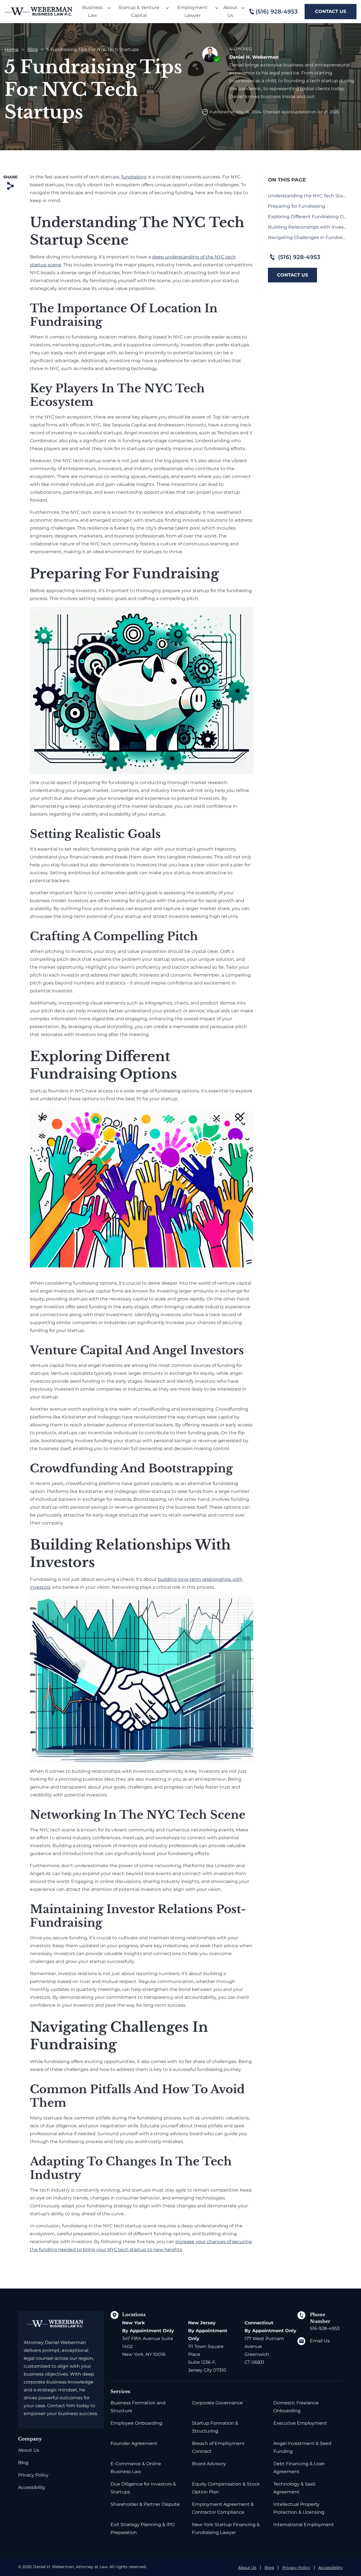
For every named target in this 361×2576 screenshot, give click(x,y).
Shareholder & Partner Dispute (145, 2504)
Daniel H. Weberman (254, 57)
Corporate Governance (217, 2403)
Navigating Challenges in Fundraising (307, 237)
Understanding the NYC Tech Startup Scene (307, 196)
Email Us (320, 2341)
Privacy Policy (33, 2475)
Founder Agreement (134, 2443)
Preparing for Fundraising (297, 206)
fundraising (134, 177)
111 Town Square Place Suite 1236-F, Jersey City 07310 (208, 2346)
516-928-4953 (325, 2328)
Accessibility (32, 2487)
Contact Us (331, 11)
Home (12, 49)
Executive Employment (300, 2423)
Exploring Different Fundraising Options (307, 217)
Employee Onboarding (136, 2423)
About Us (29, 2450)
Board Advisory (209, 2464)
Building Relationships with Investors (307, 227)
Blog (33, 49)
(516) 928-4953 (277, 12)
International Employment (304, 2525)
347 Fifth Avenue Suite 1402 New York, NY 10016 (148, 2339)
